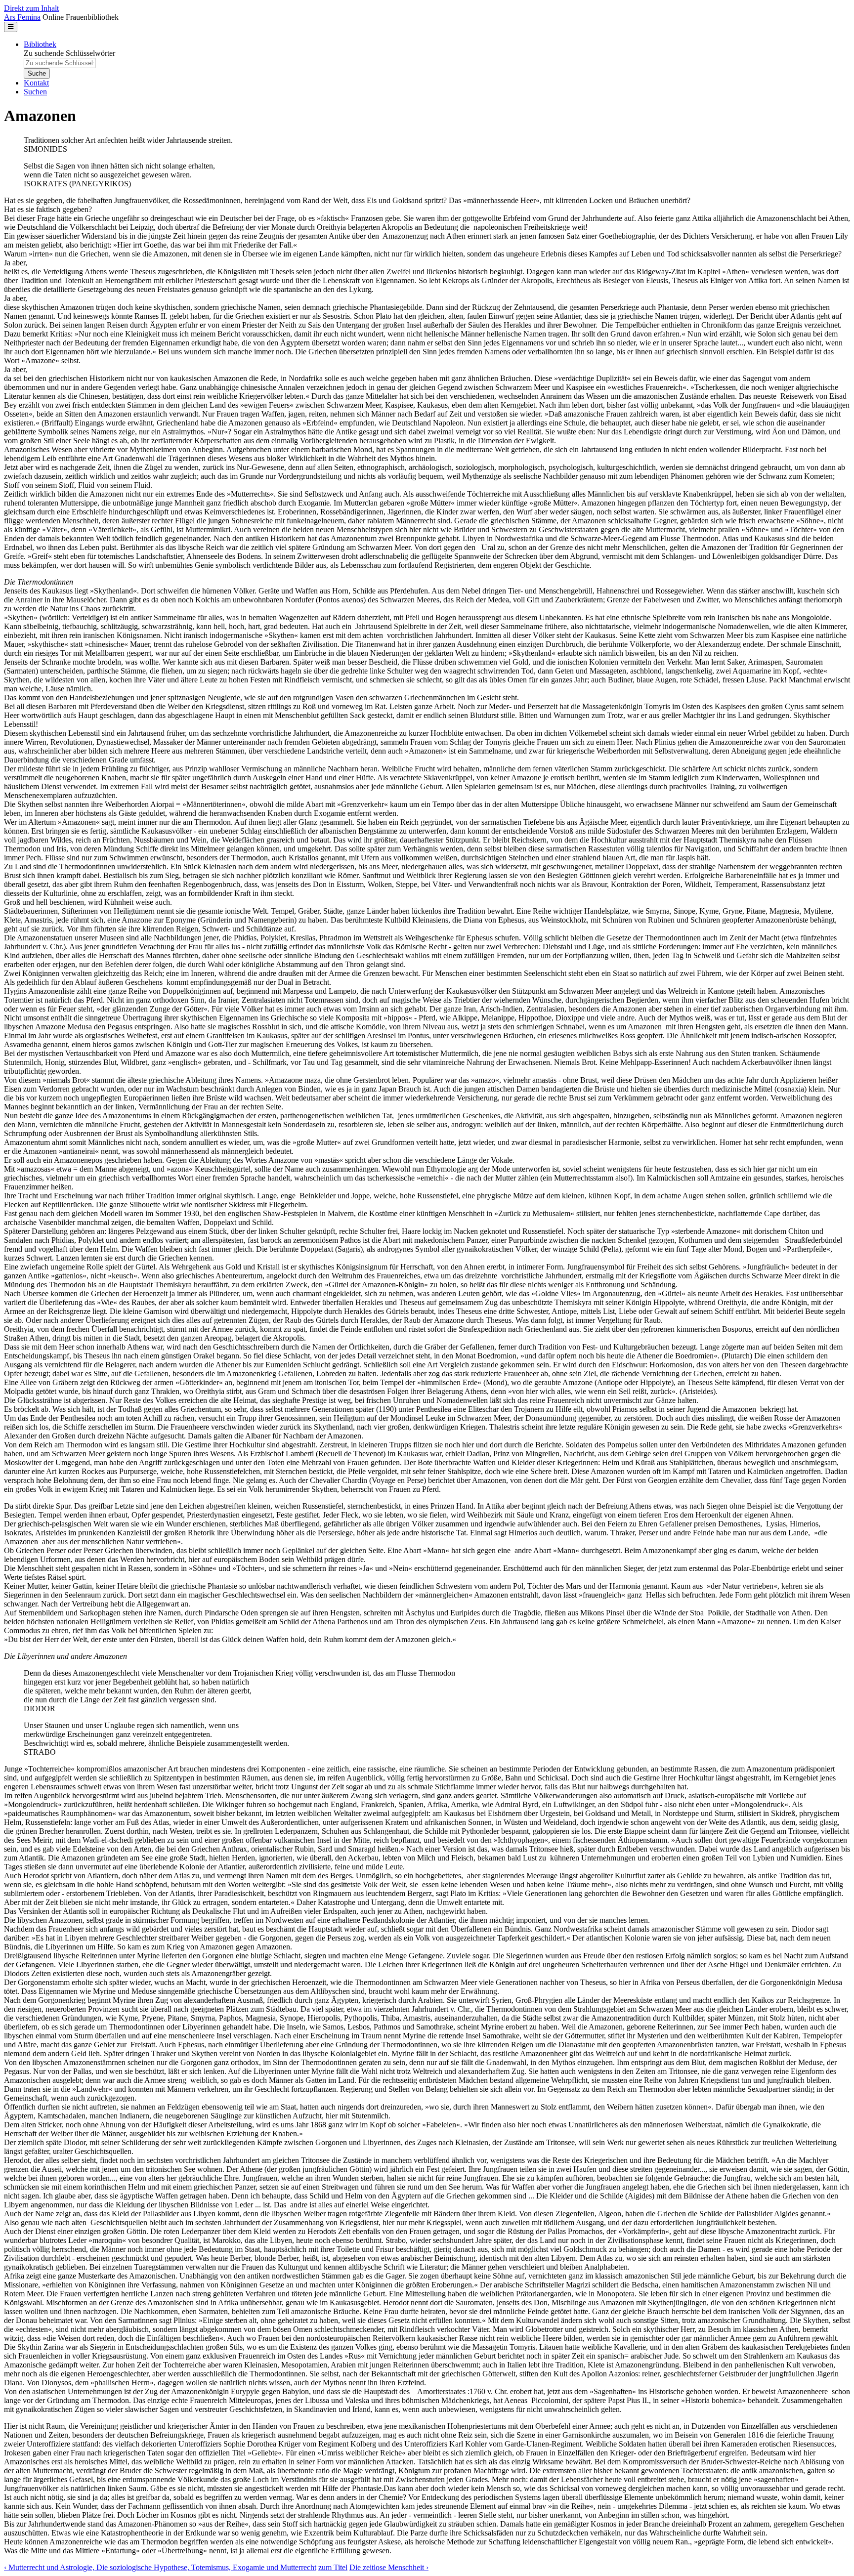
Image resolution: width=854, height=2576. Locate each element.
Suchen (35, 92)
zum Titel (333, 2567)
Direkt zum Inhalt (31, 8)
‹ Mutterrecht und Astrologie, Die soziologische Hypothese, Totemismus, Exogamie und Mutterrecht (160, 2567)
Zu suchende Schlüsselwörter (69, 53)
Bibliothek (40, 44)
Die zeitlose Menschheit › (389, 2567)
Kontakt (36, 83)
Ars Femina (22, 17)
